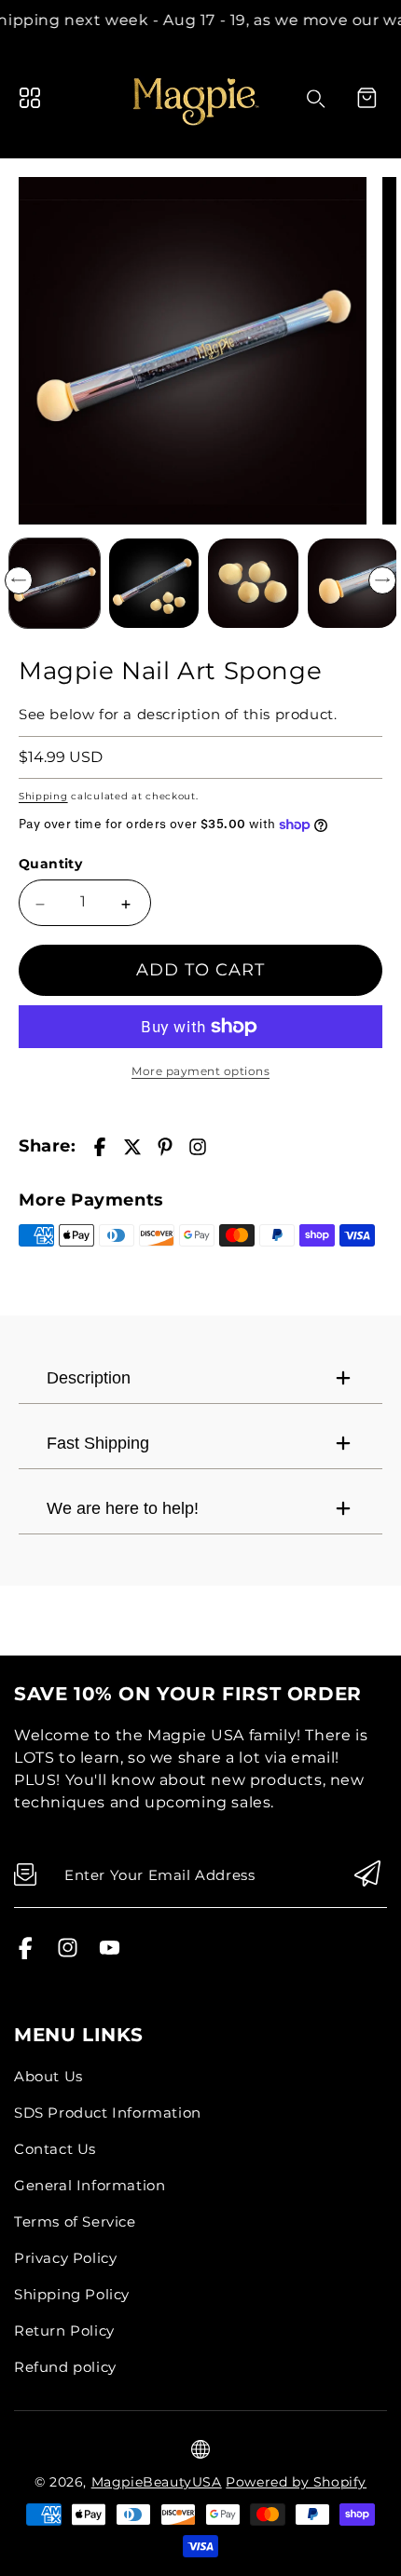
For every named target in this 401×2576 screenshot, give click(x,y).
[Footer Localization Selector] (200, 2449)
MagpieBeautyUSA (157, 2482)
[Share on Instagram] (198, 1147)
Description (89, 1378)
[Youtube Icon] (110, 1954)
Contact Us (55, 2149)
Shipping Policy (72, 2294)
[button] (366, 98)
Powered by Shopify (296, 2482)
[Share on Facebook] (100, 1147)
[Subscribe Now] (367, 1875)
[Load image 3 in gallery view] (253, 584)
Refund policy (65, 2367)
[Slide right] (382, 580)
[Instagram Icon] (68, 1954)
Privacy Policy (65, 2258)
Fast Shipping (98, 1443)
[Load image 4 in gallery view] (353, 584)
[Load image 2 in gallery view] (154, 584)
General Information (90, 2185)
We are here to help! (123, 1508)
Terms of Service (75, 2222)
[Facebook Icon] (26, 1954)
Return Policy (64, 2331)
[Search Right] (316, 99)
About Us (48, 2076)
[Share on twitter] (132, 1147)
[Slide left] (19, 580)
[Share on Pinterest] (165, 1147)
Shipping (43, 796)
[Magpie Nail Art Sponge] (193, 351)
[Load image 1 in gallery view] (55, 584)
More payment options (200, 1071)
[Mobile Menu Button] (30, 98)
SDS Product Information (108, 2113)
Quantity (50, 864)
